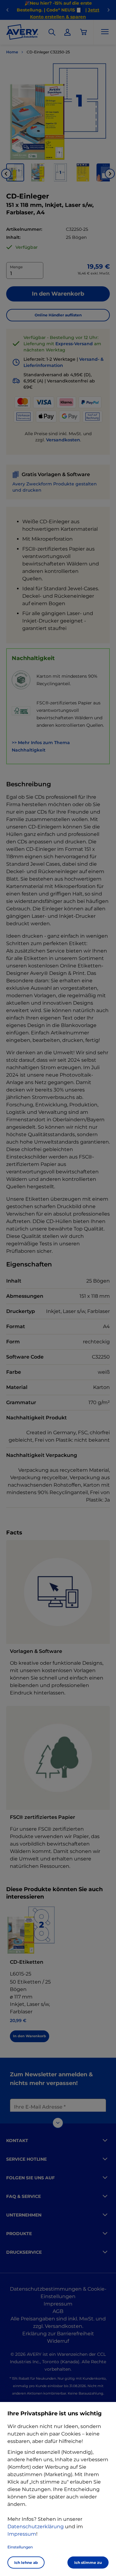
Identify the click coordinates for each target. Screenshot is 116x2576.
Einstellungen (20, 2547)
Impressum (22, 2534)
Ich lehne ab (26, 2563)
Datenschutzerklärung (36, 2527)
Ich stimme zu (88, 2563)
